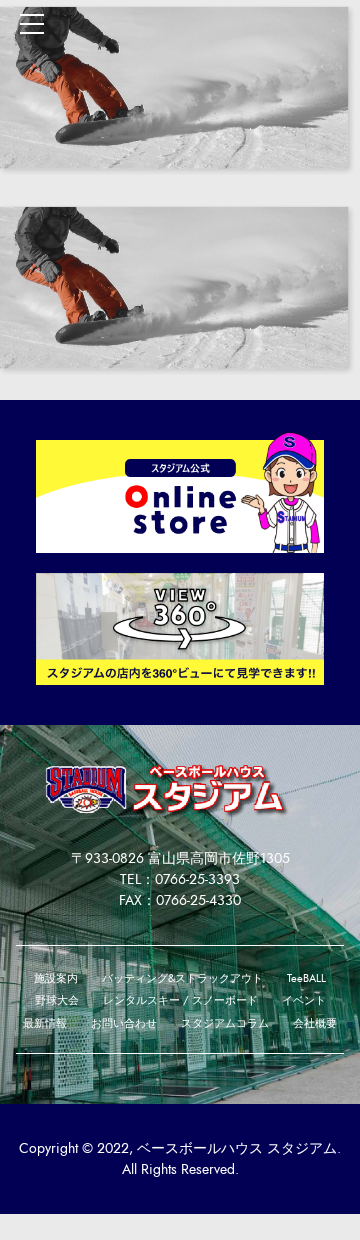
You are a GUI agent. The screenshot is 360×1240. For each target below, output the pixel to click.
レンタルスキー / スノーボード (180, 1000)
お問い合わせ (124, 1023)
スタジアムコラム (225, 1023)
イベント (304, 1000)
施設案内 (56, 978)
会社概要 (315, 1023)
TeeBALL (306, 978)
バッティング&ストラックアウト (182, 978)
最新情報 (45, 1023)
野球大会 (57, 1000)
